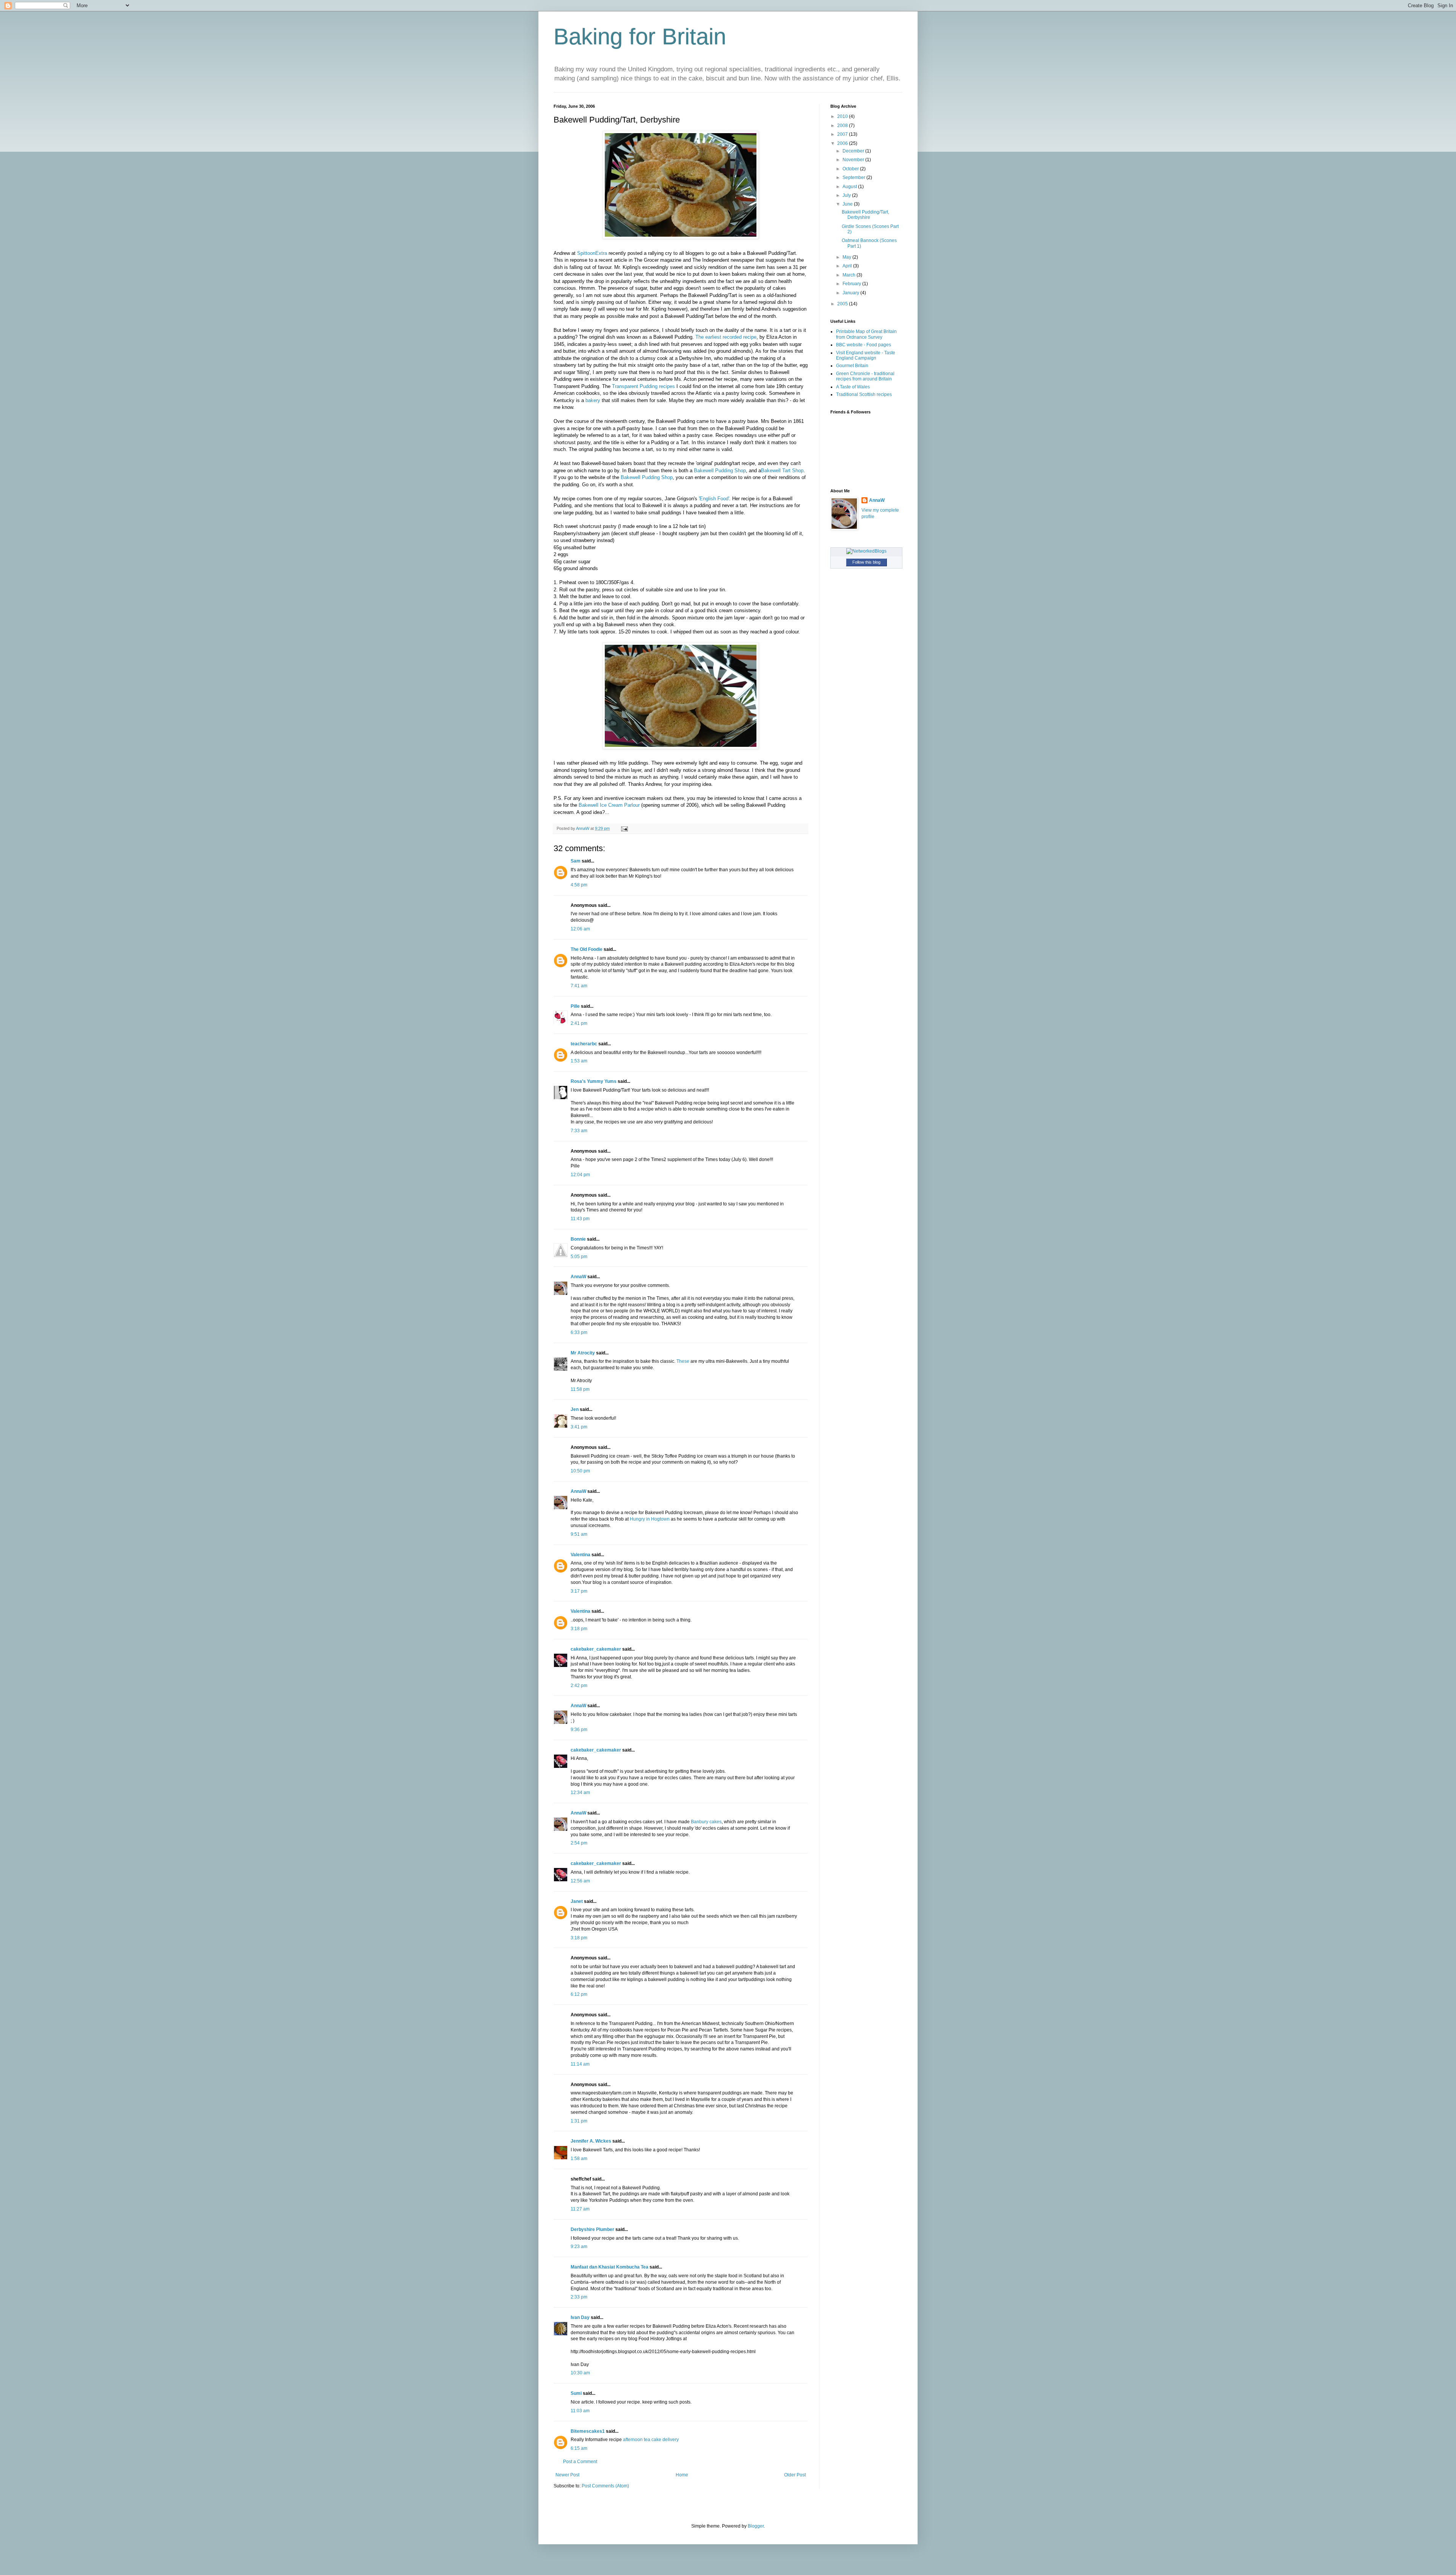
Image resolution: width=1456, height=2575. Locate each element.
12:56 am (580, 1881)
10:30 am (580, 2373)
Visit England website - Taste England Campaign (866, 355)
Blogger (756, 2526)
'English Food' (714, 499)
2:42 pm (579, 1686)
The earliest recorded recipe (726, 337)
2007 (843, 134)
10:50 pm (580, 1471)
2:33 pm (579, 2297)
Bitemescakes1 (588, 2431)
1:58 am (579, 2159)
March (850, 275)
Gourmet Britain (852, 366)
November (854, 160)
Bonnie (578, 1239)
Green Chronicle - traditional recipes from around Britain (865, 376)
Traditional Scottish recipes (864, 394)
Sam (576, 861)
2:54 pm (579, 1843)
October (851, 169)
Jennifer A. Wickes (591, 2141)
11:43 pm (580, 1219)
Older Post (795, 2475)
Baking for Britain (640, 37)
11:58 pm (580, 1389)
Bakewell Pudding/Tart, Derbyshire (865, 215)
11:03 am (580, 2411)
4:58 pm (579, 885)
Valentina (581, 1555)
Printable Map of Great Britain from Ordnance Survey (866, 334)
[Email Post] (624, 828)
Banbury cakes (706, 1822)
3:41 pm (579, 1427)
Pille (575, 1006)
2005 (843, 304)
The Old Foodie (587, 949)
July (847, 195)
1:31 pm (579, 2121)
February (852, 284)
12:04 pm (580, 1175)
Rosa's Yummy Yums (594, 1081)
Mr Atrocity (583, 1353)
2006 (843, 143)
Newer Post (567, 2475)
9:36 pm (579, 1730)
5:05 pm (579, 1257)
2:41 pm (579, 1023)
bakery (593, 400)
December (854, 151)
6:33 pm (579, 1332)
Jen (575, 1409)
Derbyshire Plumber (592, 2229)
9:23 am (579, 2247)
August (850, 187)
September (854, 178)
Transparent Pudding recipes (643, 386)
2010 (843, 116)
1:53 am (579, 1061)
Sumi (576, 2393)
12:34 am (580, 1793)
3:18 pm (579, 1629)
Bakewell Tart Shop (782, 471)
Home (682, 2475)
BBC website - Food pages (864, 345)
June (848, 204)
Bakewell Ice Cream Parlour (609, 805)
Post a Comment (580, 2462)
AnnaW (578, 1277)
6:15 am (579, 2448)
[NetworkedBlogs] (866, 551)
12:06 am (580, 929)
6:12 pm (579, 1994)
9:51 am (579, 1534)
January (851, 293)
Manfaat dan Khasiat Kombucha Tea (610, 2267)
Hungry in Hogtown (650, 1519)
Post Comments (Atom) (605, 2486)
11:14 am (580, 2064)
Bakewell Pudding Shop (720, 471)
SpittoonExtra (592, 253)
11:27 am (580, 2209)
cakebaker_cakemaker (596, 1649)
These (683, 1361)
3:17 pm (579, 1591)
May (847, 257)
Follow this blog (866, 562)
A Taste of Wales (853, 387)
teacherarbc (584, 1044)
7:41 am (579, 986)
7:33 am (579, 1131)
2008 (843, 126)
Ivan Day (580, 2317)
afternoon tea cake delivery (651, 2440)
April (848, 266)
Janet (577, 1901)
